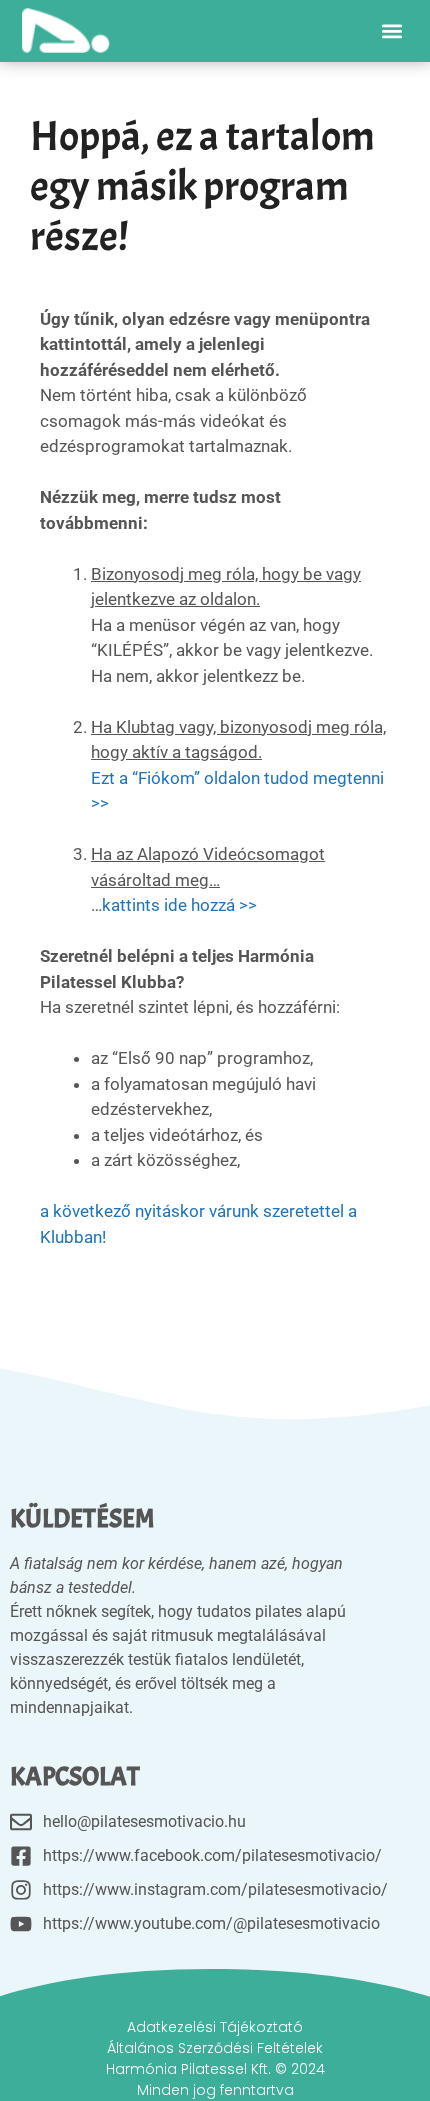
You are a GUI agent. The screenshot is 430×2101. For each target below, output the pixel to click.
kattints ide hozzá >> (179, 905)
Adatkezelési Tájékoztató (215, 2027)
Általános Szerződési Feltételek (215, 2048)
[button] (391, 30)
